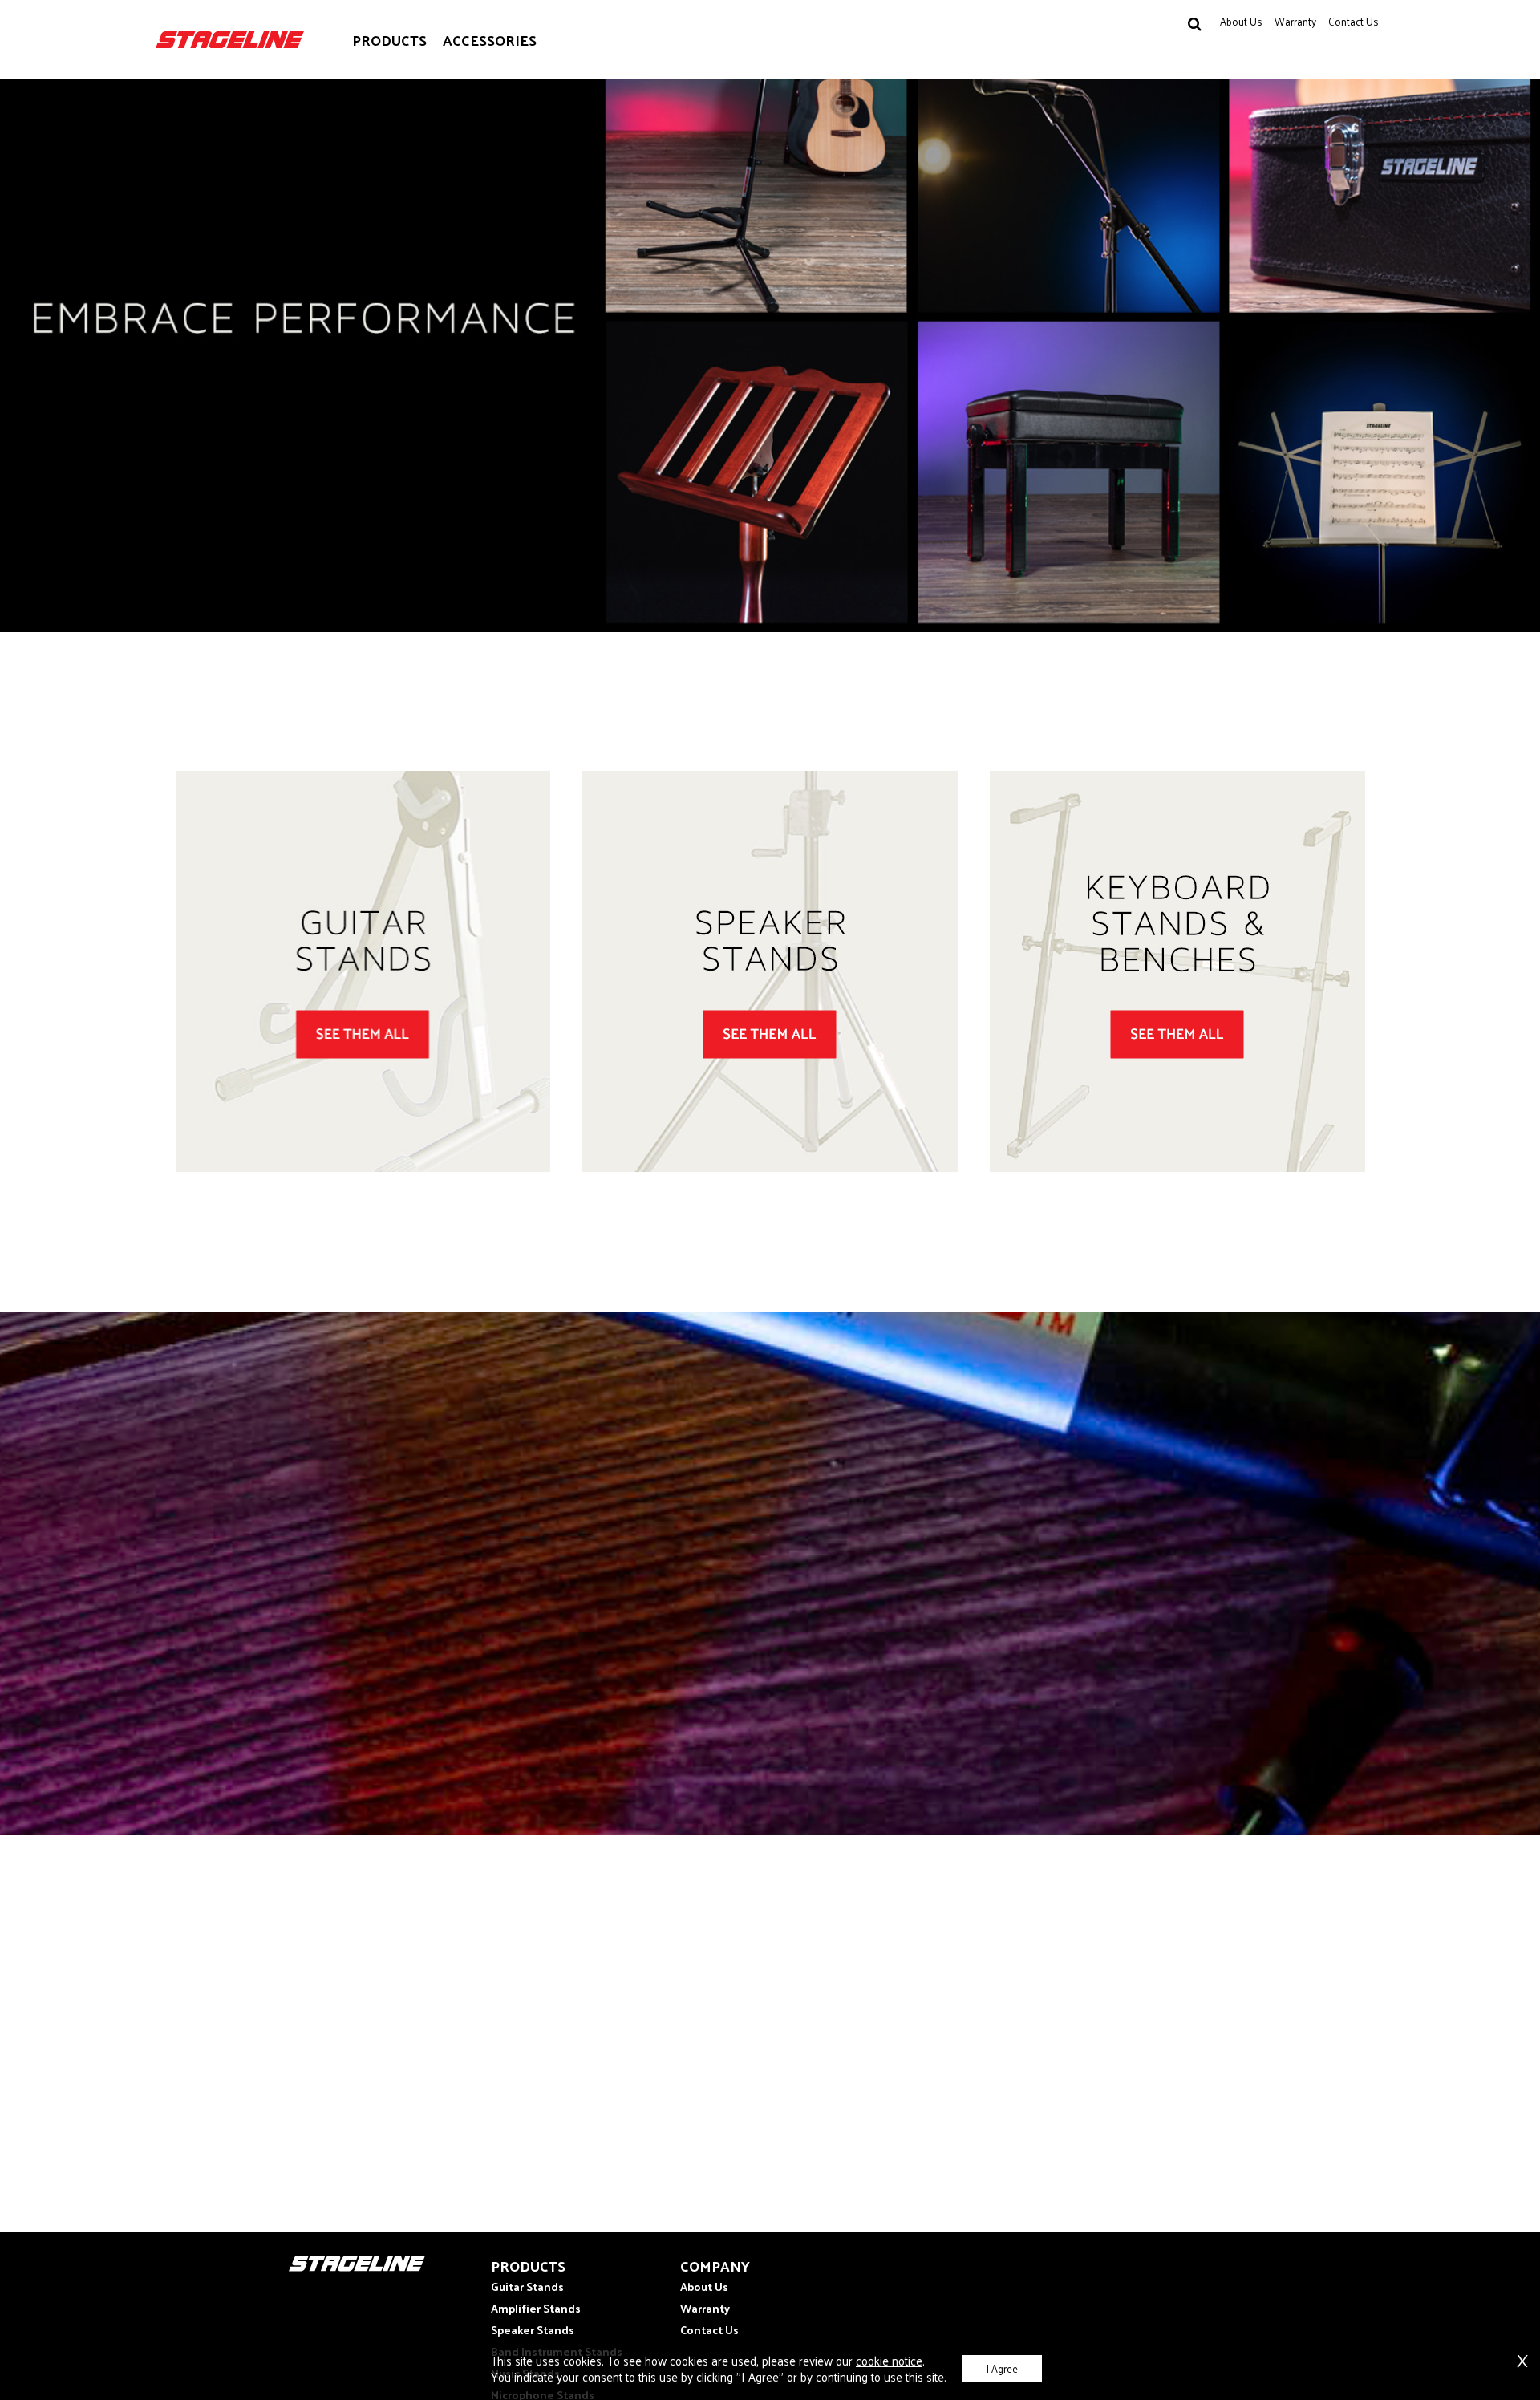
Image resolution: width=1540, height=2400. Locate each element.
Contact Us (1354, 21)
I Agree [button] (1002, 2368)
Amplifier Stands (536, 2308)
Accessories (490, 40)
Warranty (1295, 21)
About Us (1241, 21)
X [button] (1522, 2358)
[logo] (230, 40)
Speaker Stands (533, 2330)
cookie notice (889, 2360)
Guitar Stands (527, 2286)
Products (389, 40)
